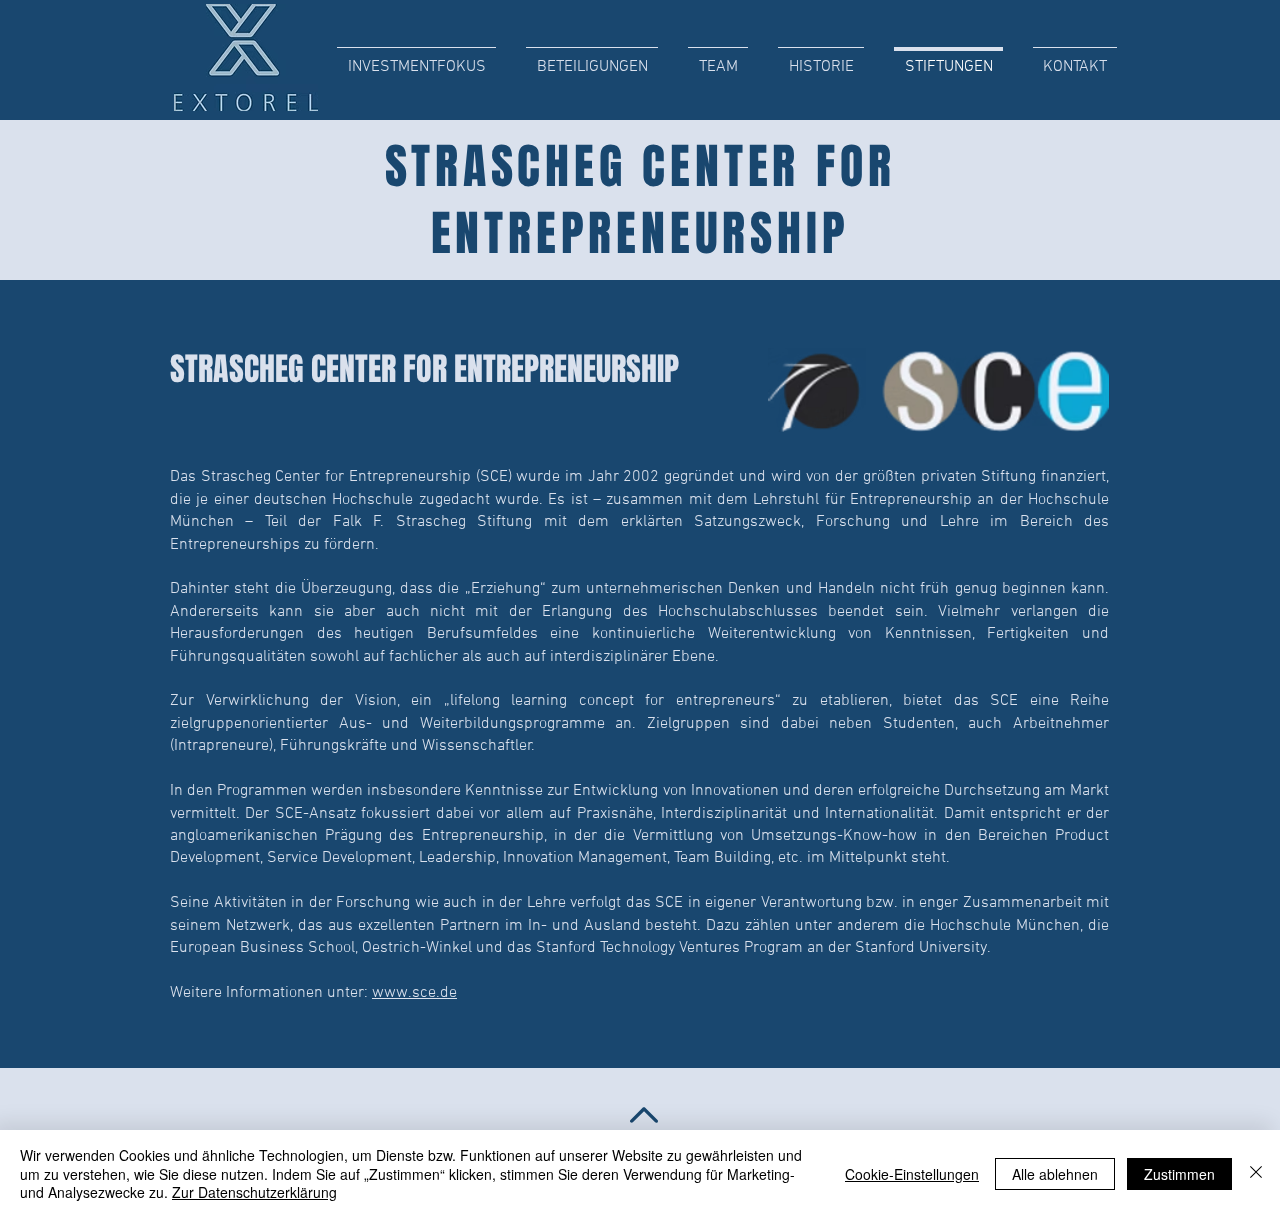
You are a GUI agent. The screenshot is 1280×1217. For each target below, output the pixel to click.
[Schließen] (1256, 1173)
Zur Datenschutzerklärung (254, 1192)
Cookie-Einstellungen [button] (912, 1174)
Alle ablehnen (1055, 1174)
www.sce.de (414, 993)
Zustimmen (1179, 1174)
